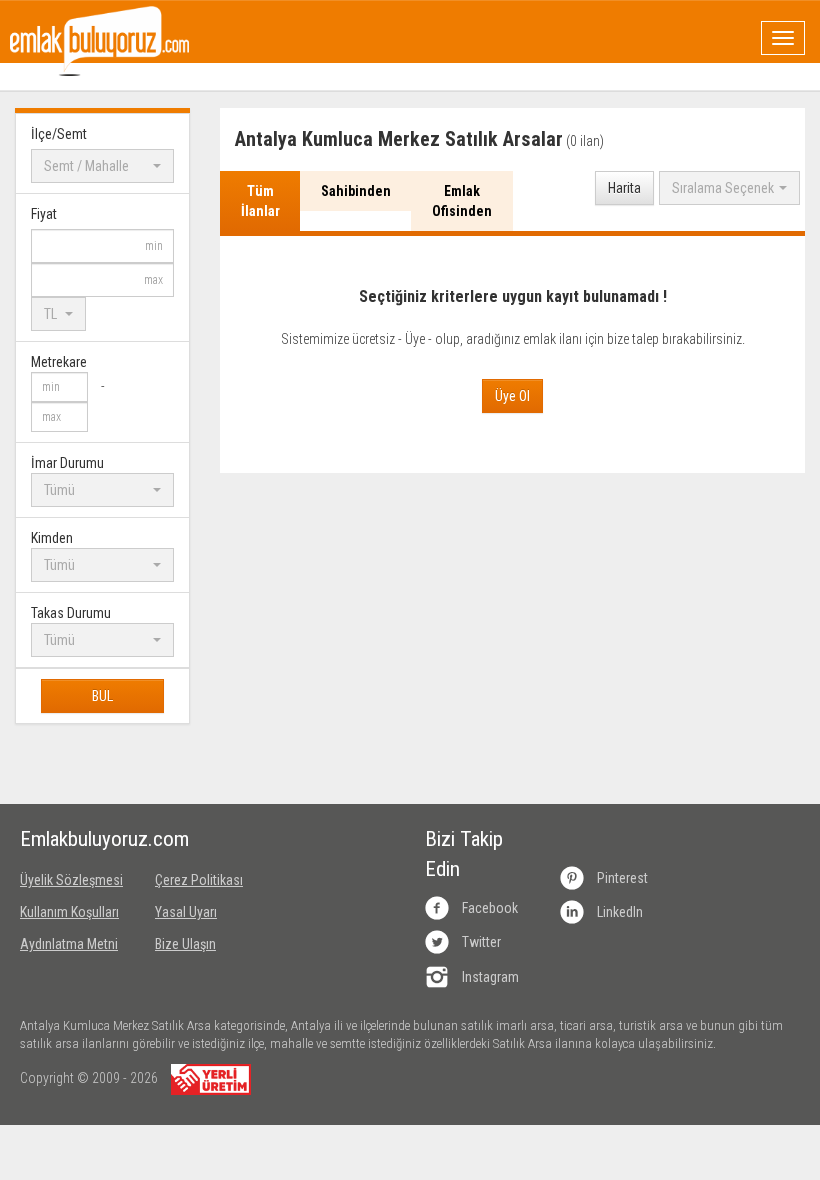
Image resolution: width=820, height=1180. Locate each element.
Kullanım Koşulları (69, 912)
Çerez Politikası (199, 880)
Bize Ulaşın (185, 944)
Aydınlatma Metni (69, 944)
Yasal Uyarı (186, 912)
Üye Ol (512, 396)
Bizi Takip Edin (464, 854)
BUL (102, 696)
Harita (624, 188)
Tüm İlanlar (260, 201)
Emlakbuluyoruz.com (72, 839)
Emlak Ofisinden (462, 201)
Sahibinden (356, 191)
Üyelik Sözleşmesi (71, 880)
